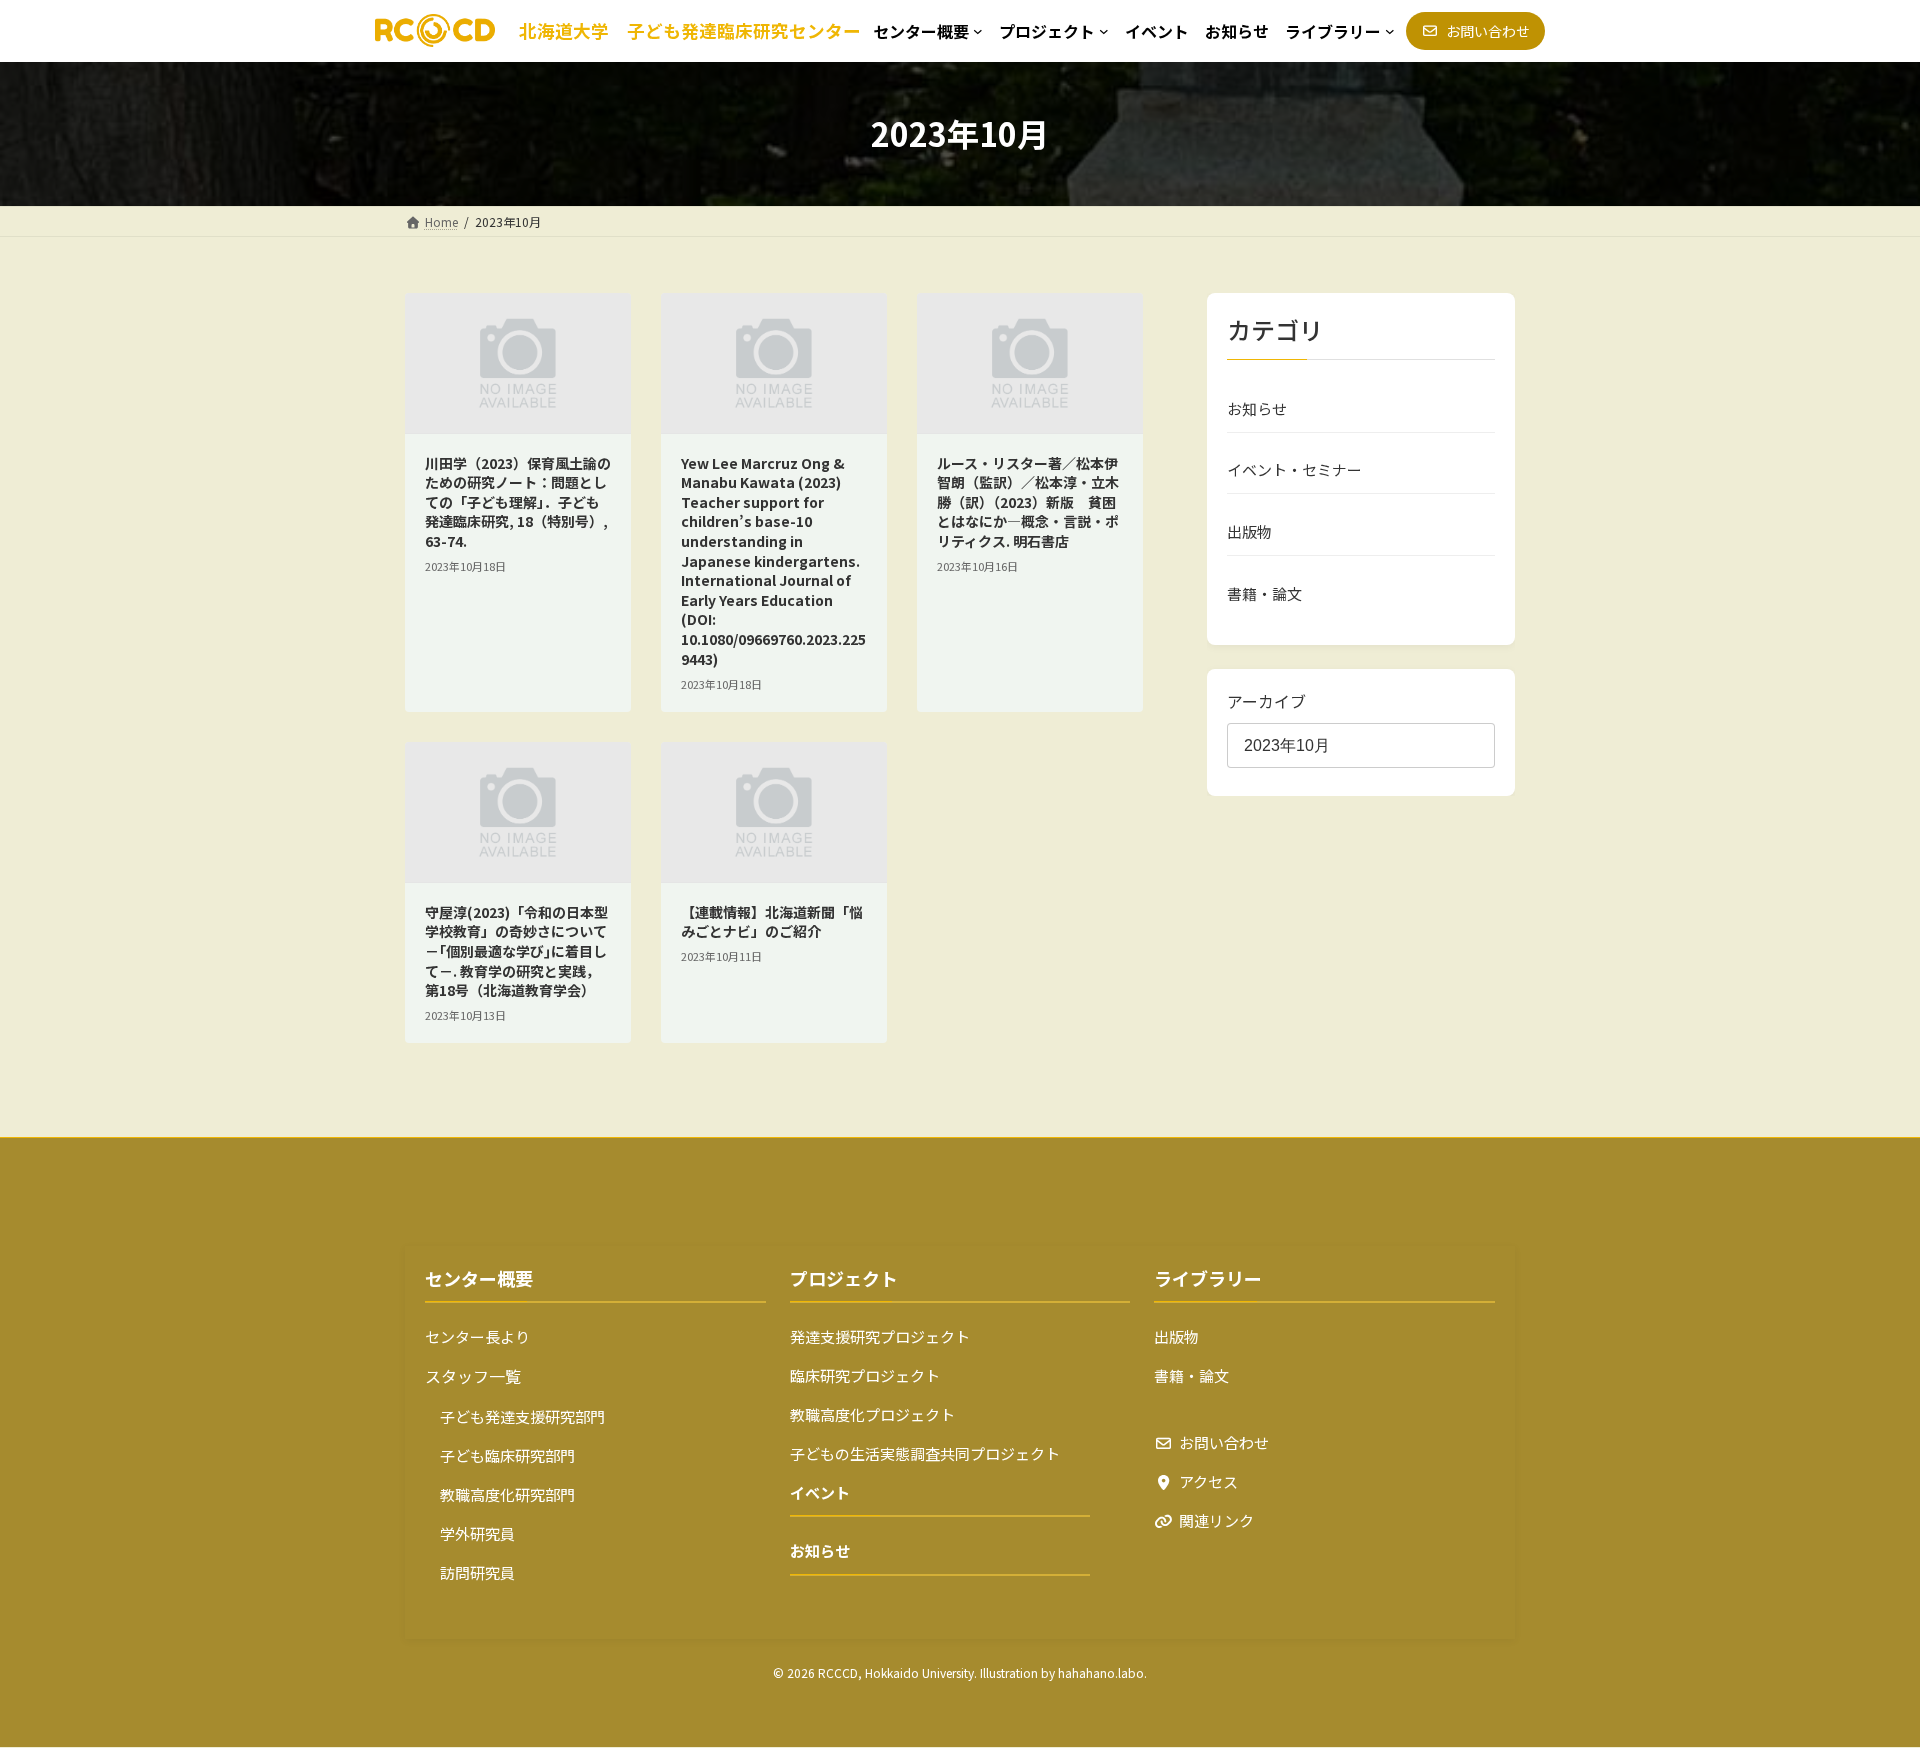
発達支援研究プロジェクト (880, 1336)
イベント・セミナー (1294, 469)
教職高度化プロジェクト (872, 1414)
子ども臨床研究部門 (500, 1455)
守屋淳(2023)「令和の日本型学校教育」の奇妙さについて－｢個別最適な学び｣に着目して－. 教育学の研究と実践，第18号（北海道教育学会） (516, 951)
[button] (1475, 31)
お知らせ (1257, 407)
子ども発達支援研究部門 (515, 1416)
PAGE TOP (1861, 1677)
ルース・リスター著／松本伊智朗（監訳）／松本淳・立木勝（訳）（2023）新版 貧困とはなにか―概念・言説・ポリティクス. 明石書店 (1028, 502)
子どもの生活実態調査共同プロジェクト (925, 1453)
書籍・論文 (1264, 592)
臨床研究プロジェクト (865, 1375)
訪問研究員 (470, 1572)
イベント (820, 1492)
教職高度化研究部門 (500, 1494)
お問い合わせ (1224, 1442)
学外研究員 (470, 1533)
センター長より (477, 1336)
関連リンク (1216, 1520)
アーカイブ (1266, 700)
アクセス (1208, 1481)
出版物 (1249, 531)
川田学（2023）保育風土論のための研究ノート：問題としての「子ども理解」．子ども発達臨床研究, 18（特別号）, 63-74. (518, 502)
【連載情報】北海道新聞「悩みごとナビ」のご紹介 (772, 922)
